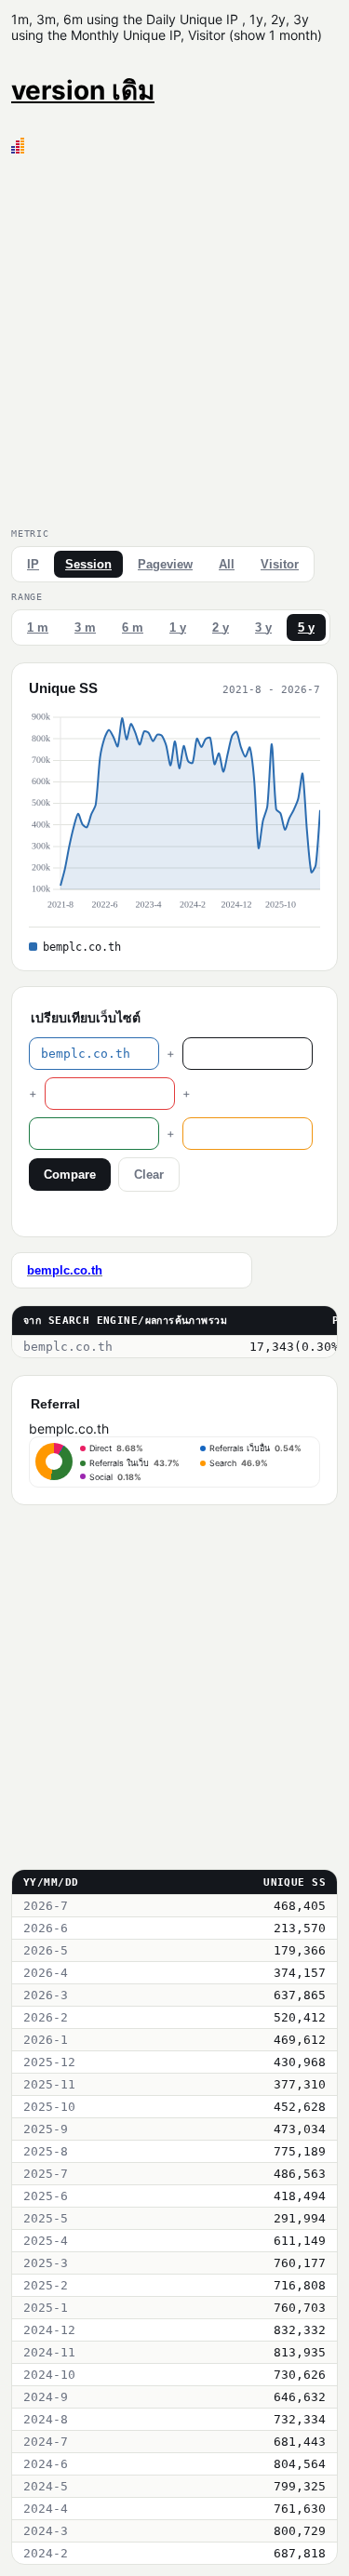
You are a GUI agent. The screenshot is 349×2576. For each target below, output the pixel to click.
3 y (263, 627)
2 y (221, 627)
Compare (70, 1175)
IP (33, 564)
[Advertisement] (174, 337)
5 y (306, 627)
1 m (38, 627)
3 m (85, 627)
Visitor (280, 564)
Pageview (165, 564)
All (227, 564)
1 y (178, 627)
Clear (149, 1175)
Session (88, 564)
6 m (133, 627)
